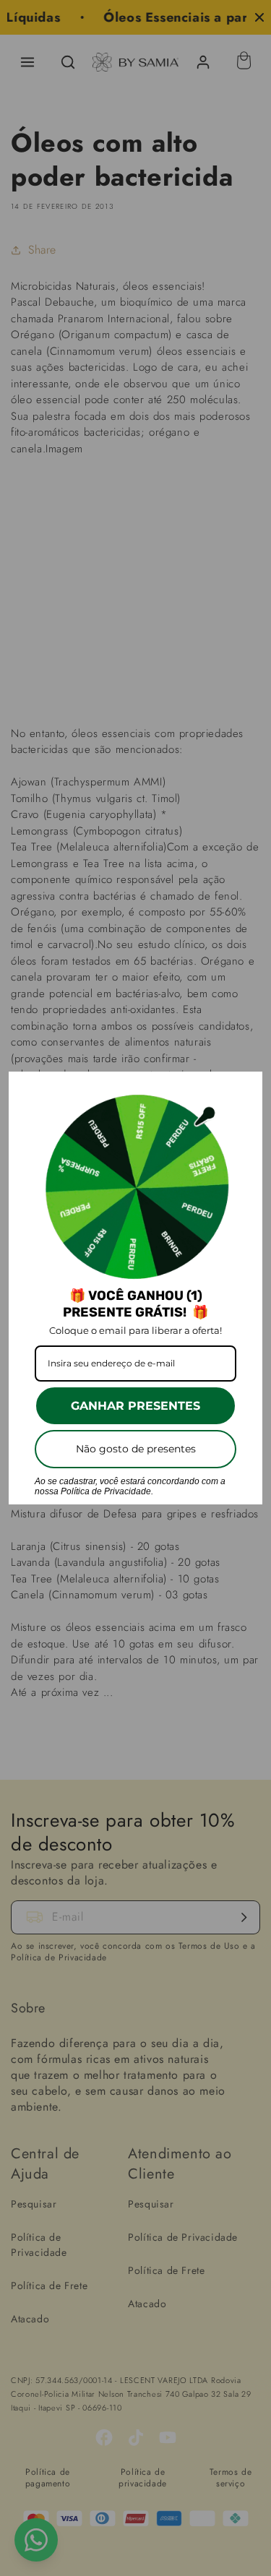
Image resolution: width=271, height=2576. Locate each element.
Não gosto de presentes (136, 1449)
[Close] (245, 1089)
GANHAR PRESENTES (135, 1406)
